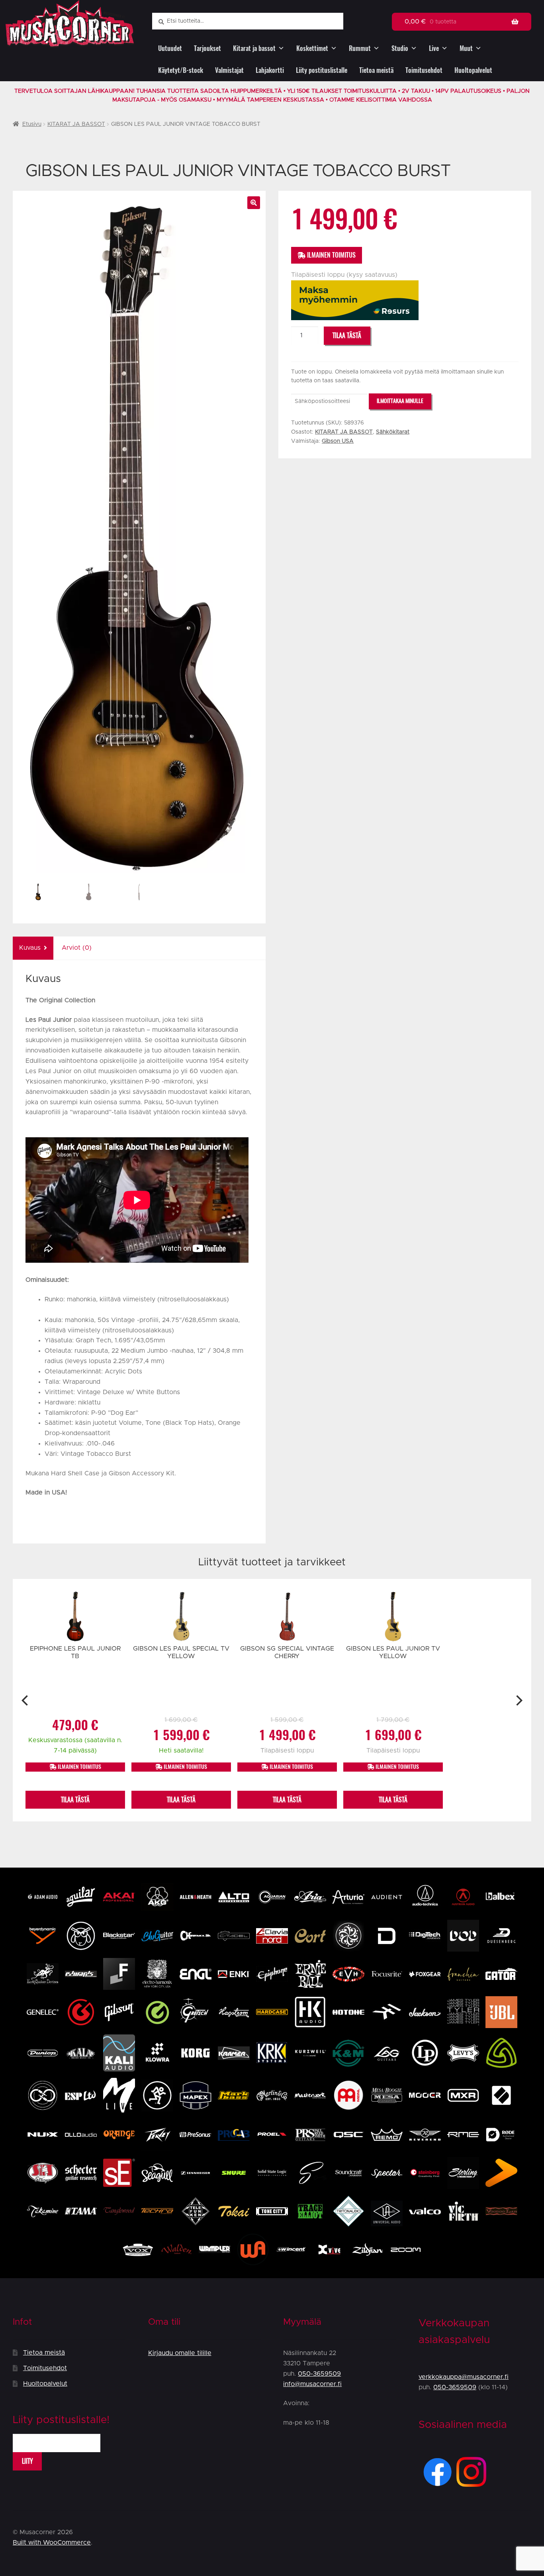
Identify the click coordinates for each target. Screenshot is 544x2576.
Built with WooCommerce (52, 2543)
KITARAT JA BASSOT (76, 124)
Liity (27, 2461)
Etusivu (32, 124)
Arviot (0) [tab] (77, 948)
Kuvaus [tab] (30, 948)
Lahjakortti (270, 70)
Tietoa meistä (376, 70)
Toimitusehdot (424, 70)
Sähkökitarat (393, 432)
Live (434, 48)
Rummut (360, 48)
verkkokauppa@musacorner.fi (464, 2377)
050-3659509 (319, 2374)
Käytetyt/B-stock (181, 70)
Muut (466, 48)
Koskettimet (312, 48)
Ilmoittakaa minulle (400, 401)
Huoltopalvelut (473, 70)
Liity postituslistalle (322, 70)
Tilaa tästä (347, 335)
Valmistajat (229, 70)
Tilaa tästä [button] (75, 1800)
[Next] (518, 1700)
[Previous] (26, 1700)
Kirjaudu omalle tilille (180, 2353)
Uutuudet (170, 48)
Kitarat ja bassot (254, 48)
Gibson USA (338, 441)
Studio (400, 48)
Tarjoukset (207, 48)
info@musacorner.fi (312, 2384)
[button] (254, 203)
